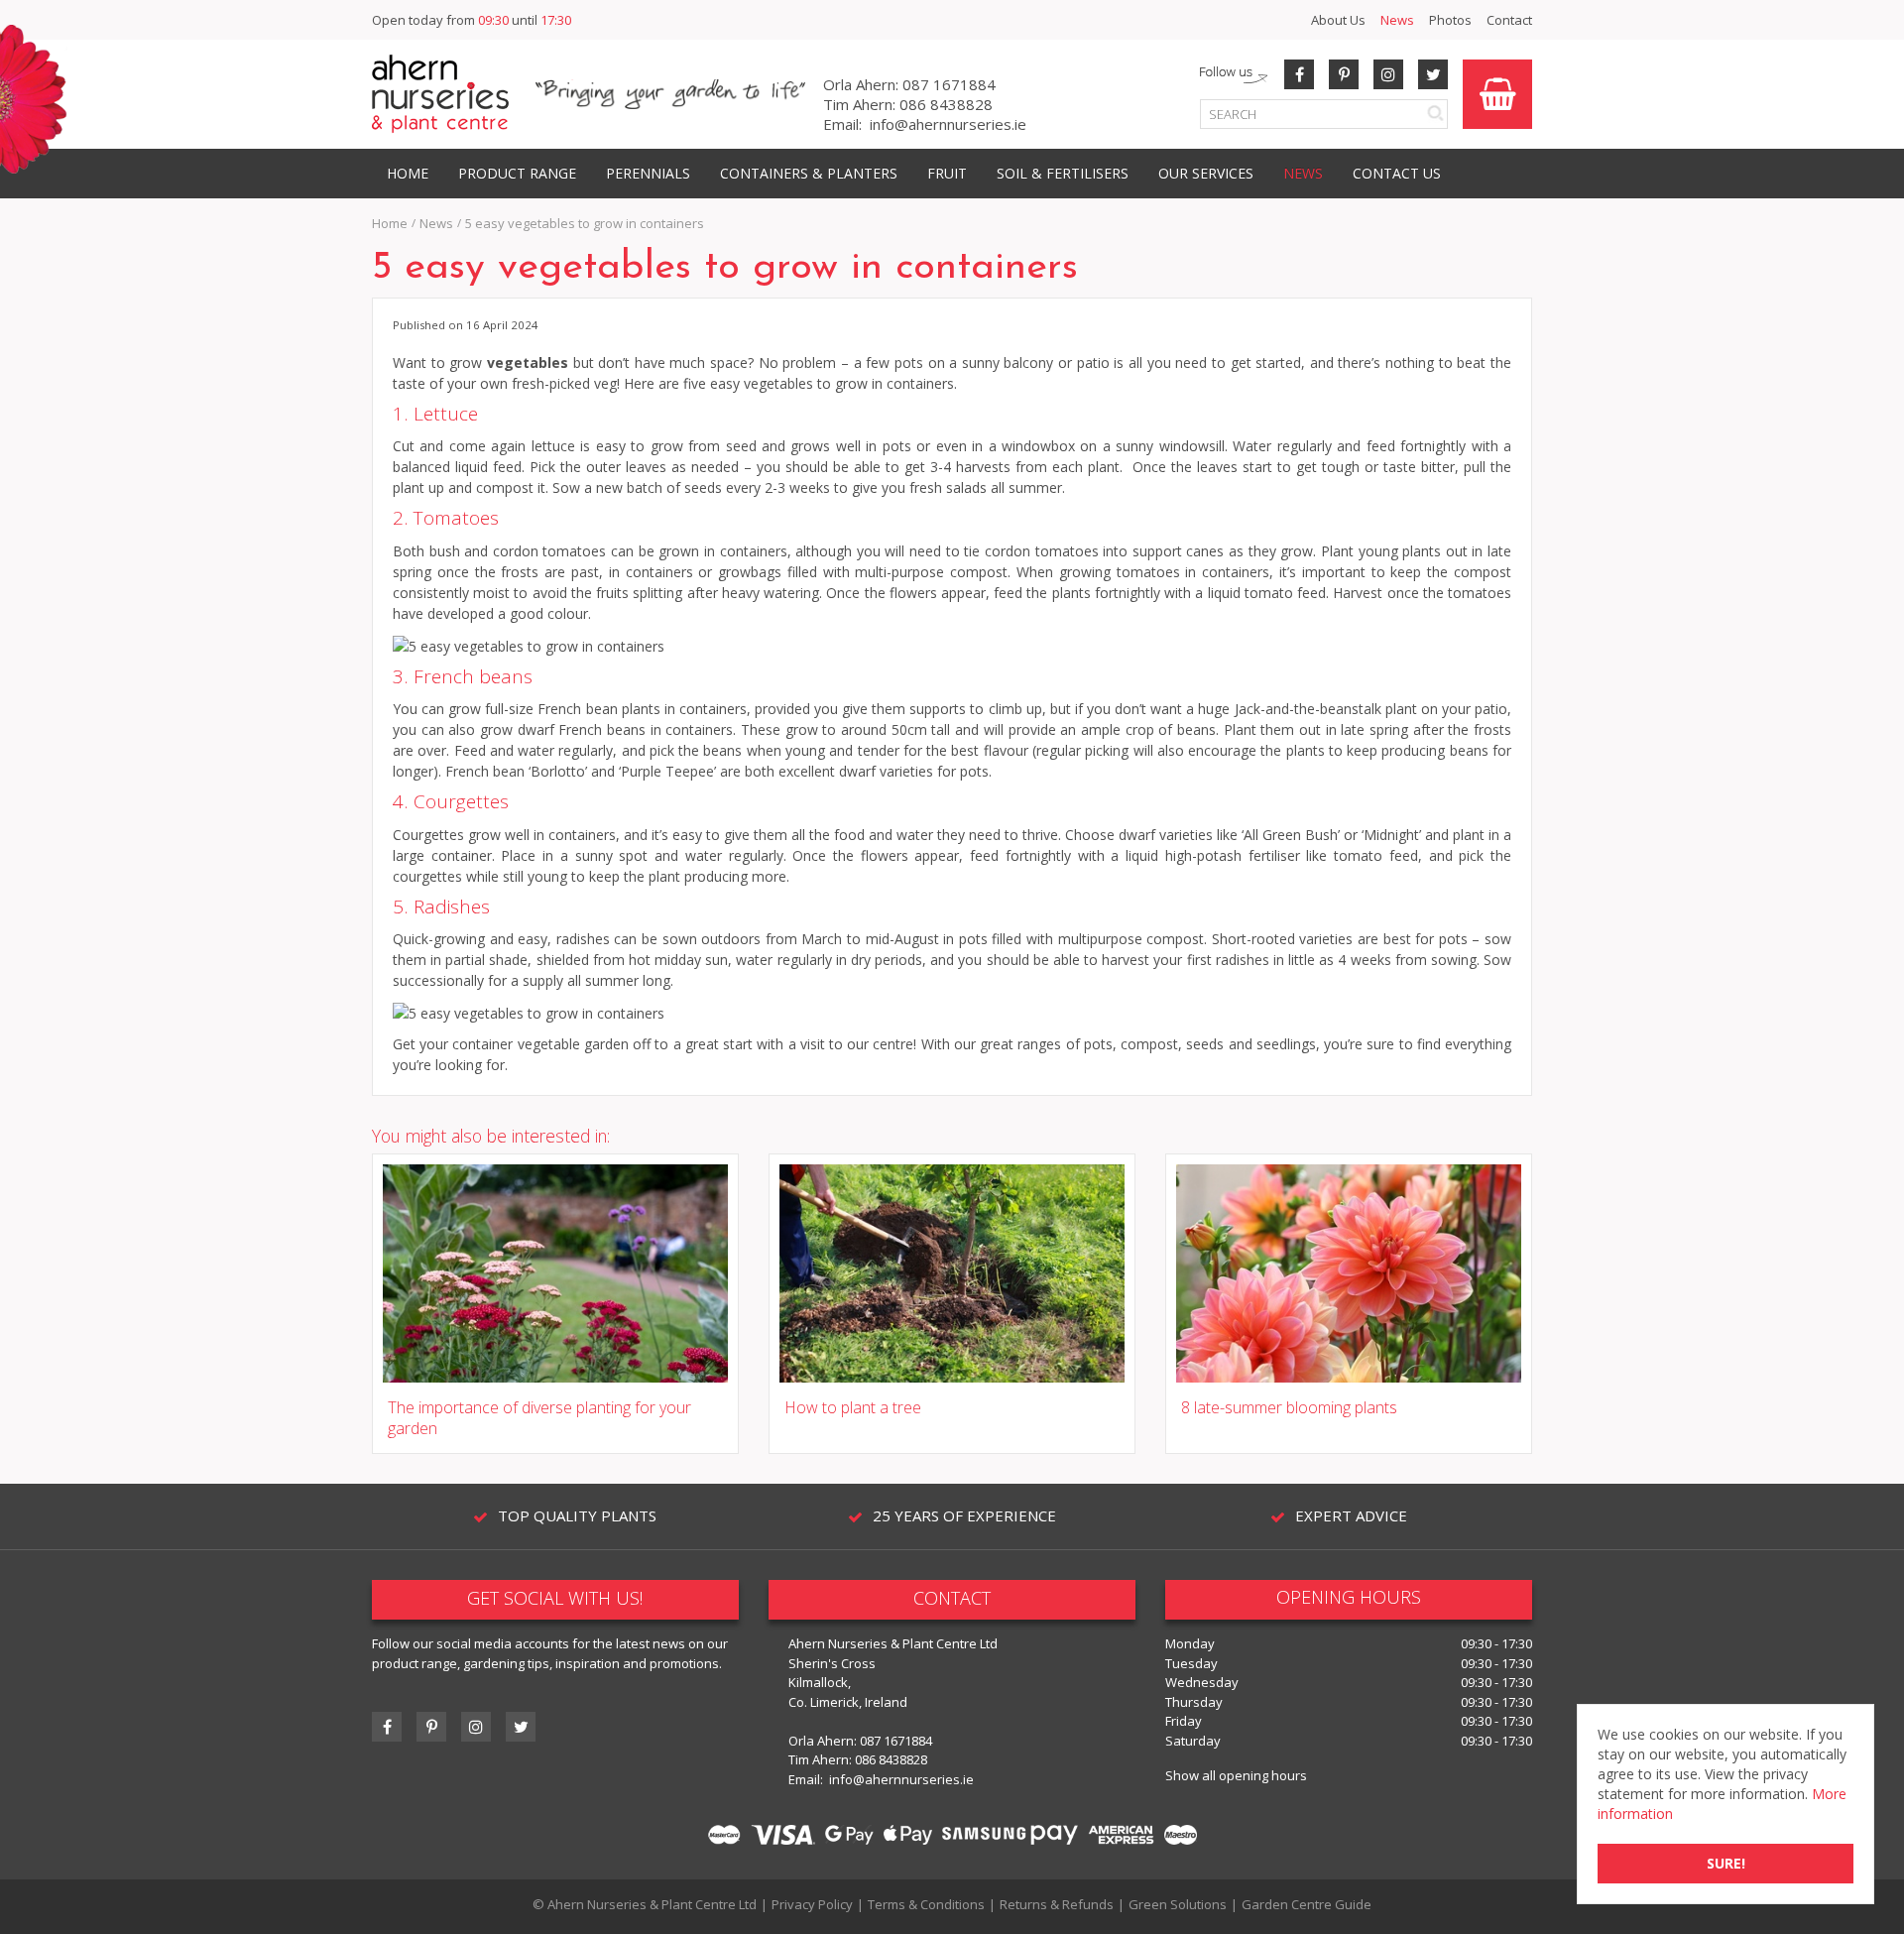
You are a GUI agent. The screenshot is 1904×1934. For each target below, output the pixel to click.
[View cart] (1497, 94)
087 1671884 (949, 84)
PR (1344, 74)
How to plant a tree (853, 1407)
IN (1388, 74)
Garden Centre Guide (1307, 1904)
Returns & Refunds (1057, 1904)
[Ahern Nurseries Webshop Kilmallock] (440, 93)
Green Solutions (1178, 1904)
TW (1433, 74)
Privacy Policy (812, 1904)
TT (521, 1727)
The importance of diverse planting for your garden (539, 1418)
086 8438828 (946, 104)
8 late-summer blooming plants (1289, 1407)
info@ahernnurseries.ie (948, 124)
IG (476, 1727)
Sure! (1726, 1863)
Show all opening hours (1236, 1775)
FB (1299, 74)
